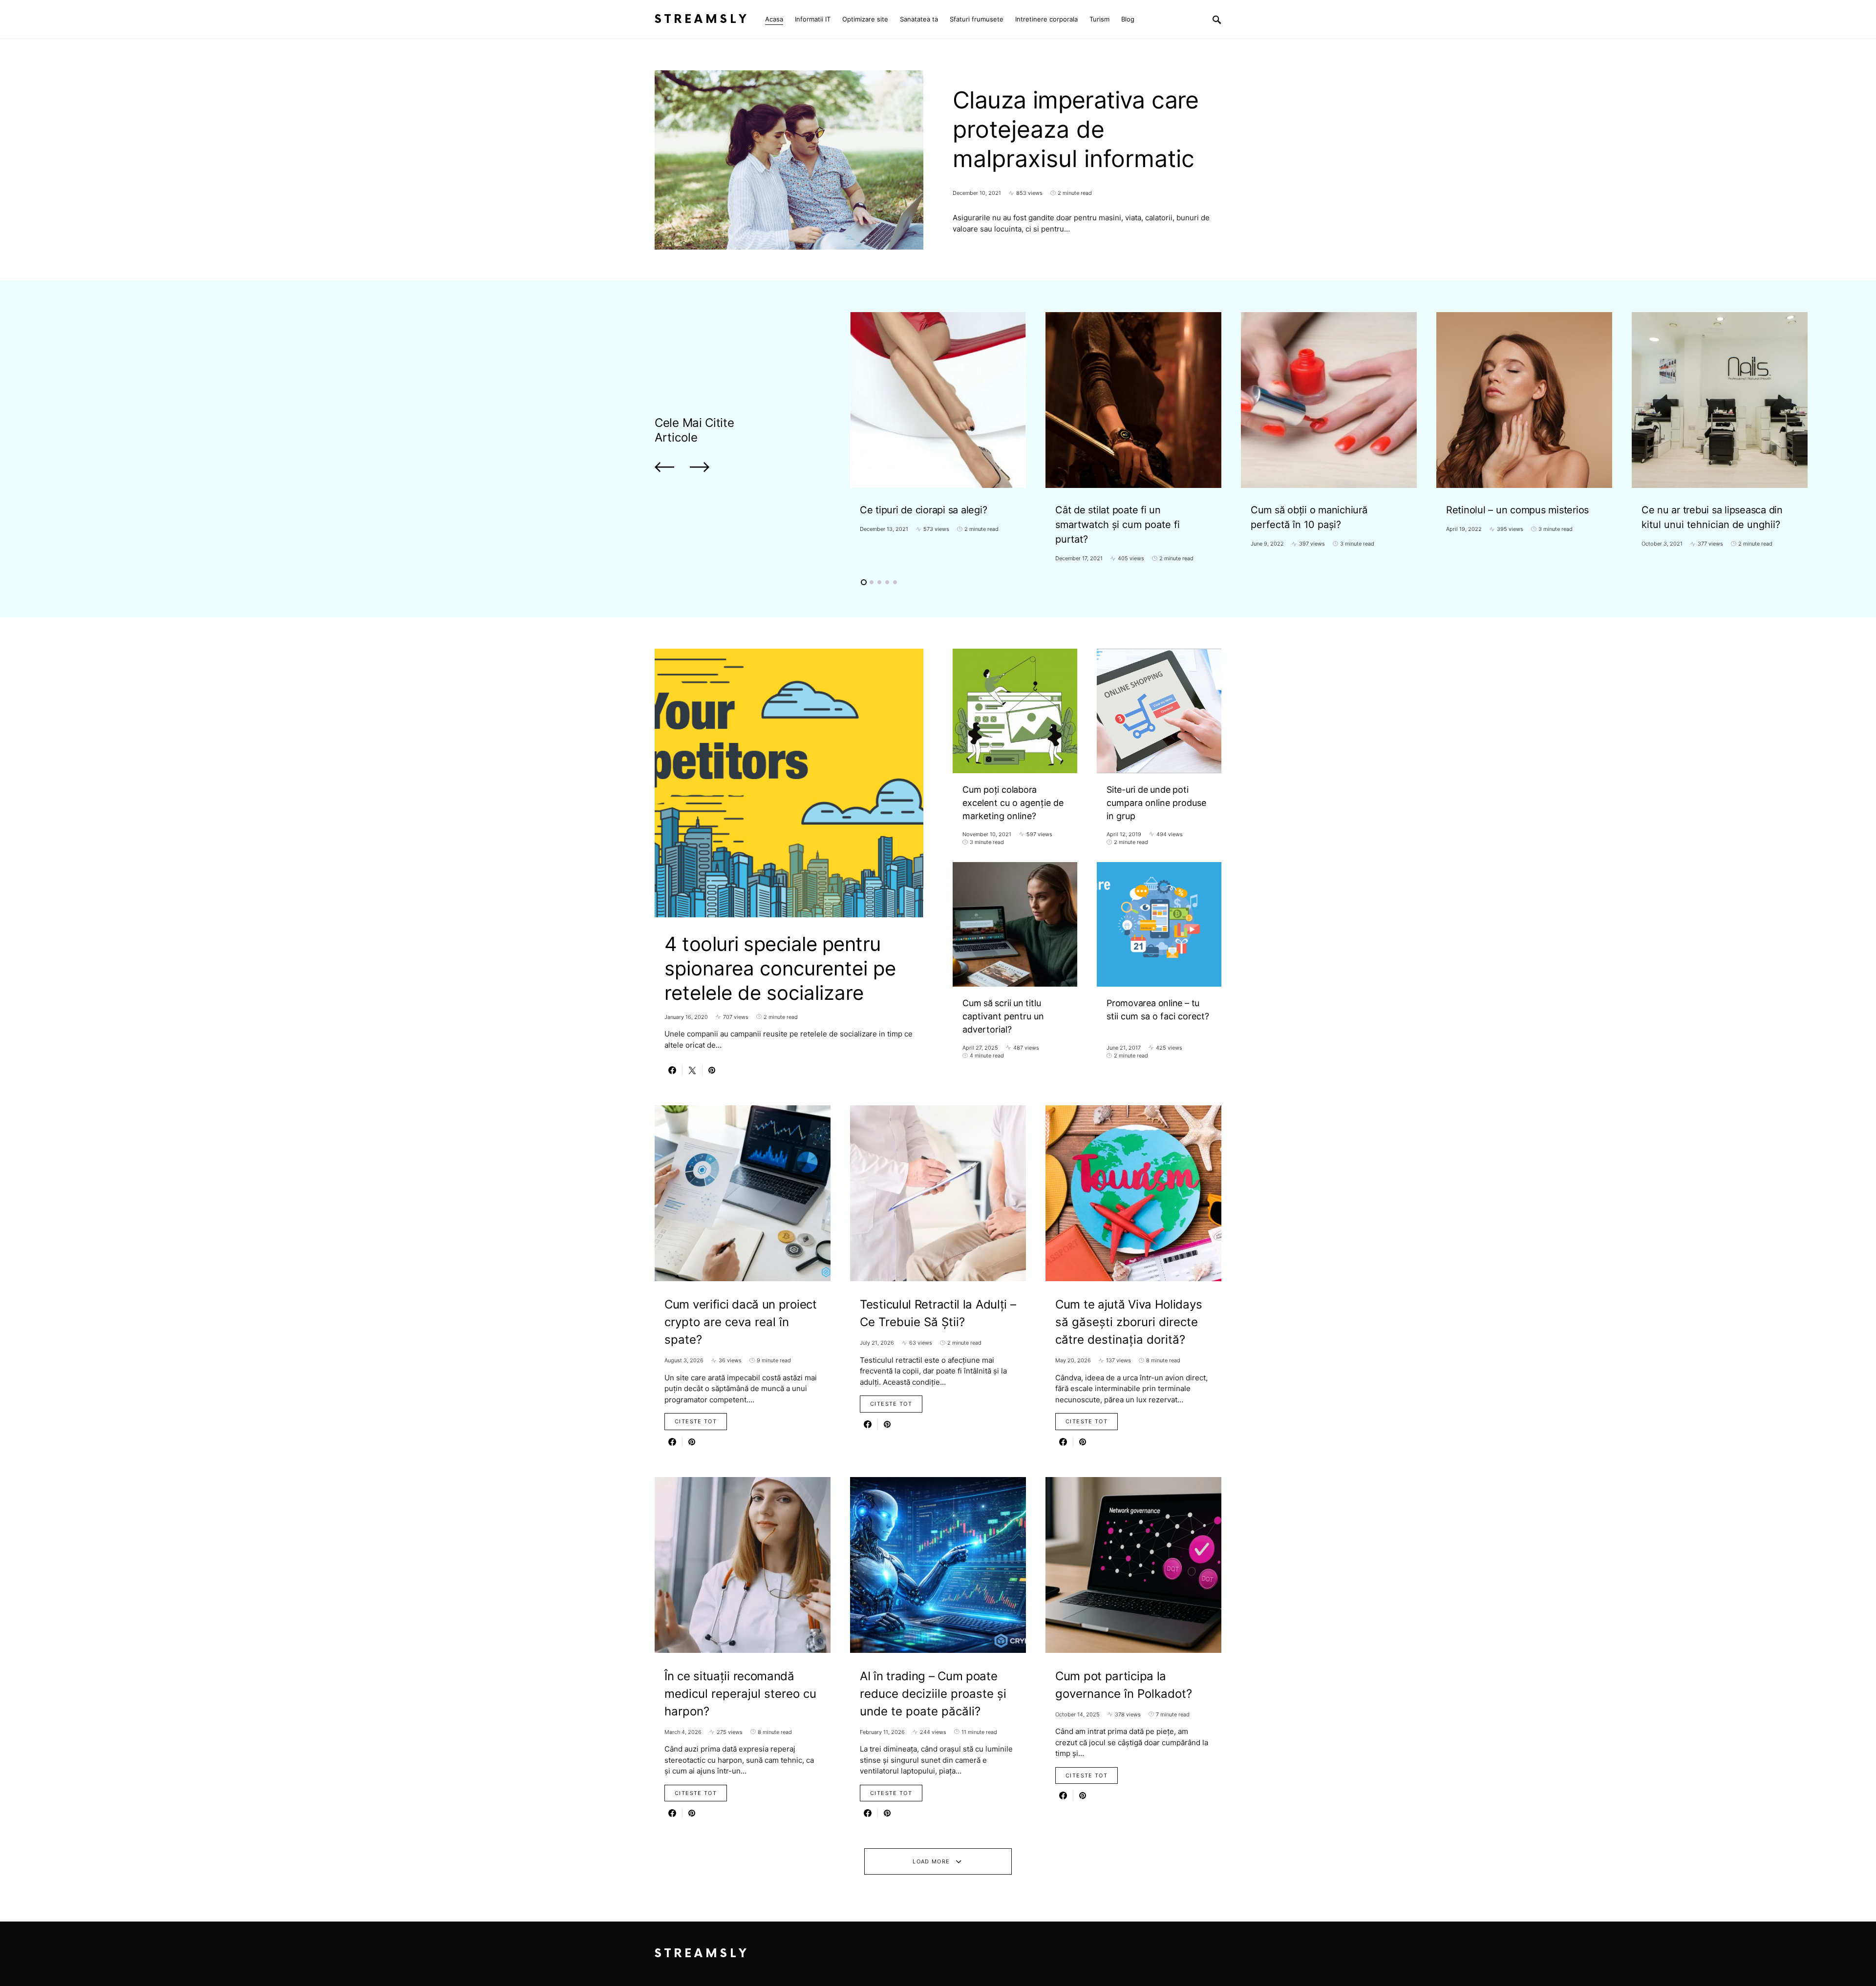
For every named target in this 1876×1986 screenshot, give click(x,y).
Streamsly (702, 19)
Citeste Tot (696, 1421)
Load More (931, 1861)
